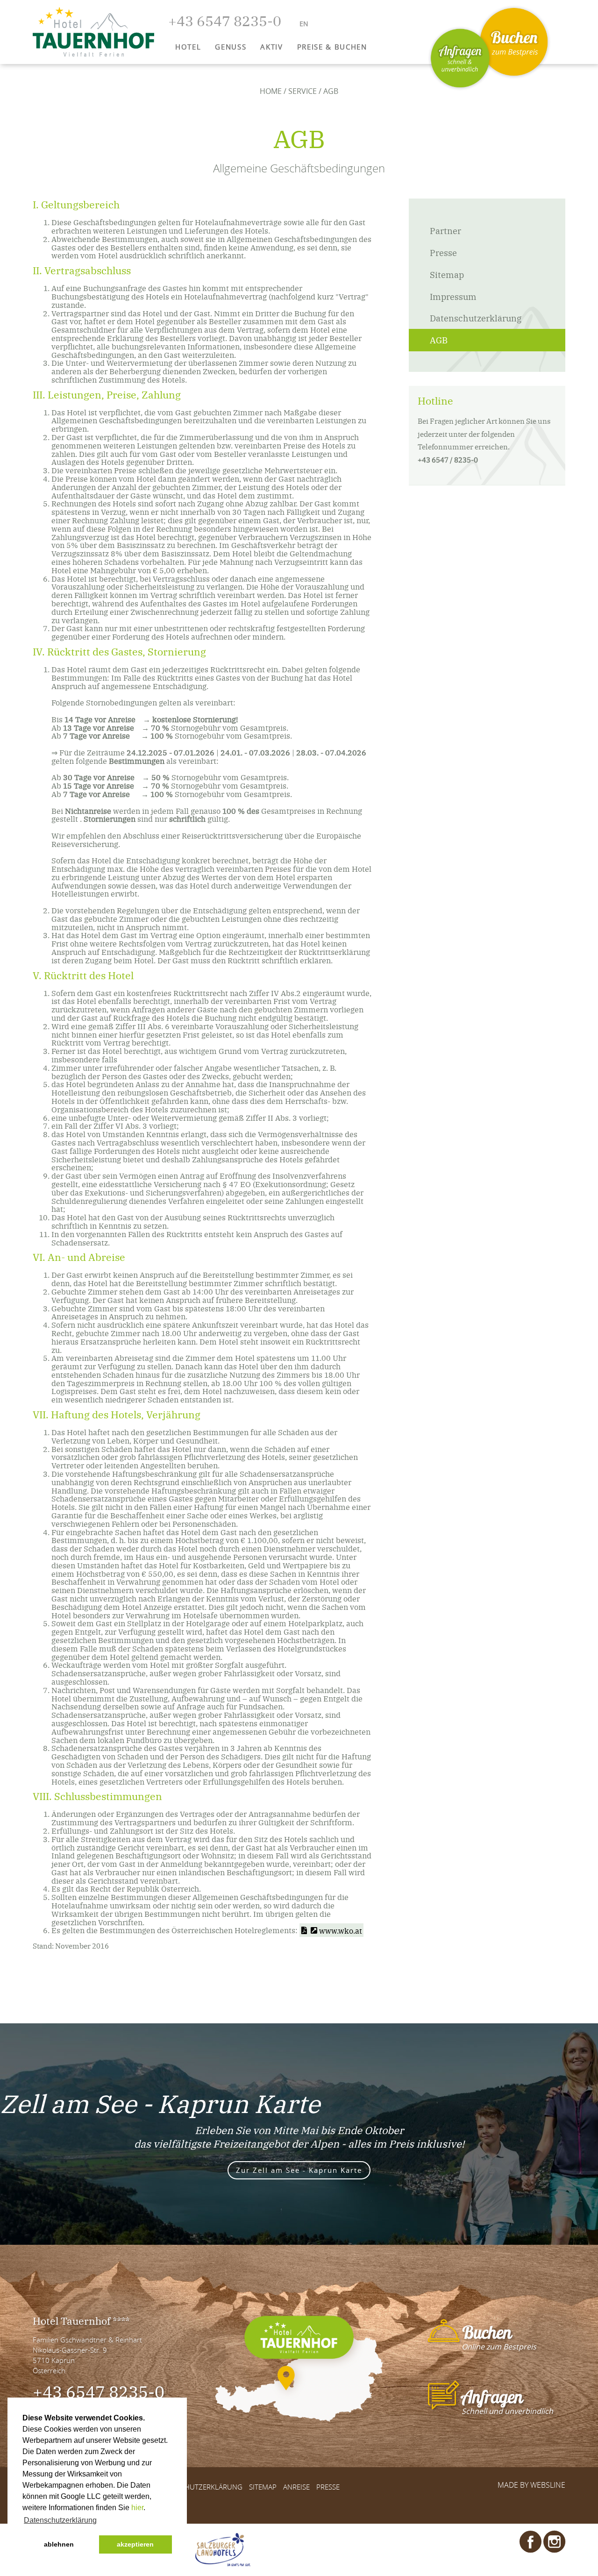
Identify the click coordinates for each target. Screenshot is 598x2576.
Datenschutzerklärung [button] (60, 2520)
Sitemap (447, 274)
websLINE (548, 2485)
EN (304, 24)
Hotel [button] (188, 47)
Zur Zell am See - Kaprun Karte (299, 2170)
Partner (445, 230)
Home (271, 91)
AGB (439, 340)
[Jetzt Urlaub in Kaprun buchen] (514, 42)
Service (303, 91)
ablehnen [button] (59, 2544)
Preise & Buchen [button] (332, 47)
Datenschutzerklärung (476, 318)
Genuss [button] (231, 47)
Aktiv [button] (271, 47)
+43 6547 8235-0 (99, 2391)
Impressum (453, 296)
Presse (443, 252)
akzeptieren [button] (135, 2544)
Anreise (296, 2487)
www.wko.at (341, 1930)
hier (137, 2508)
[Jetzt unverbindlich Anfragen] (460, 58)
